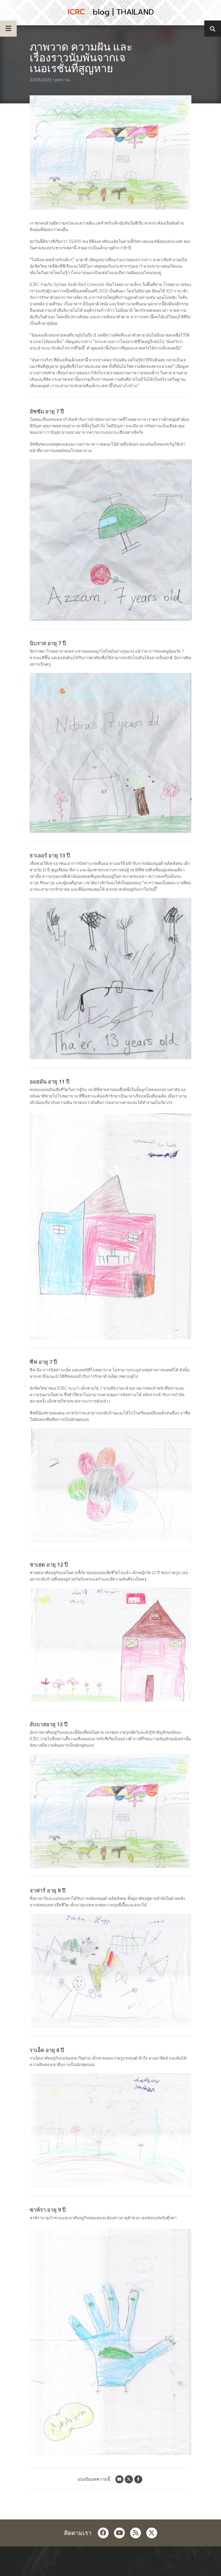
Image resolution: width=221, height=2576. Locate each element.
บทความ (62, 80)
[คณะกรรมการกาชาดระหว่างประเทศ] (110, 13)
